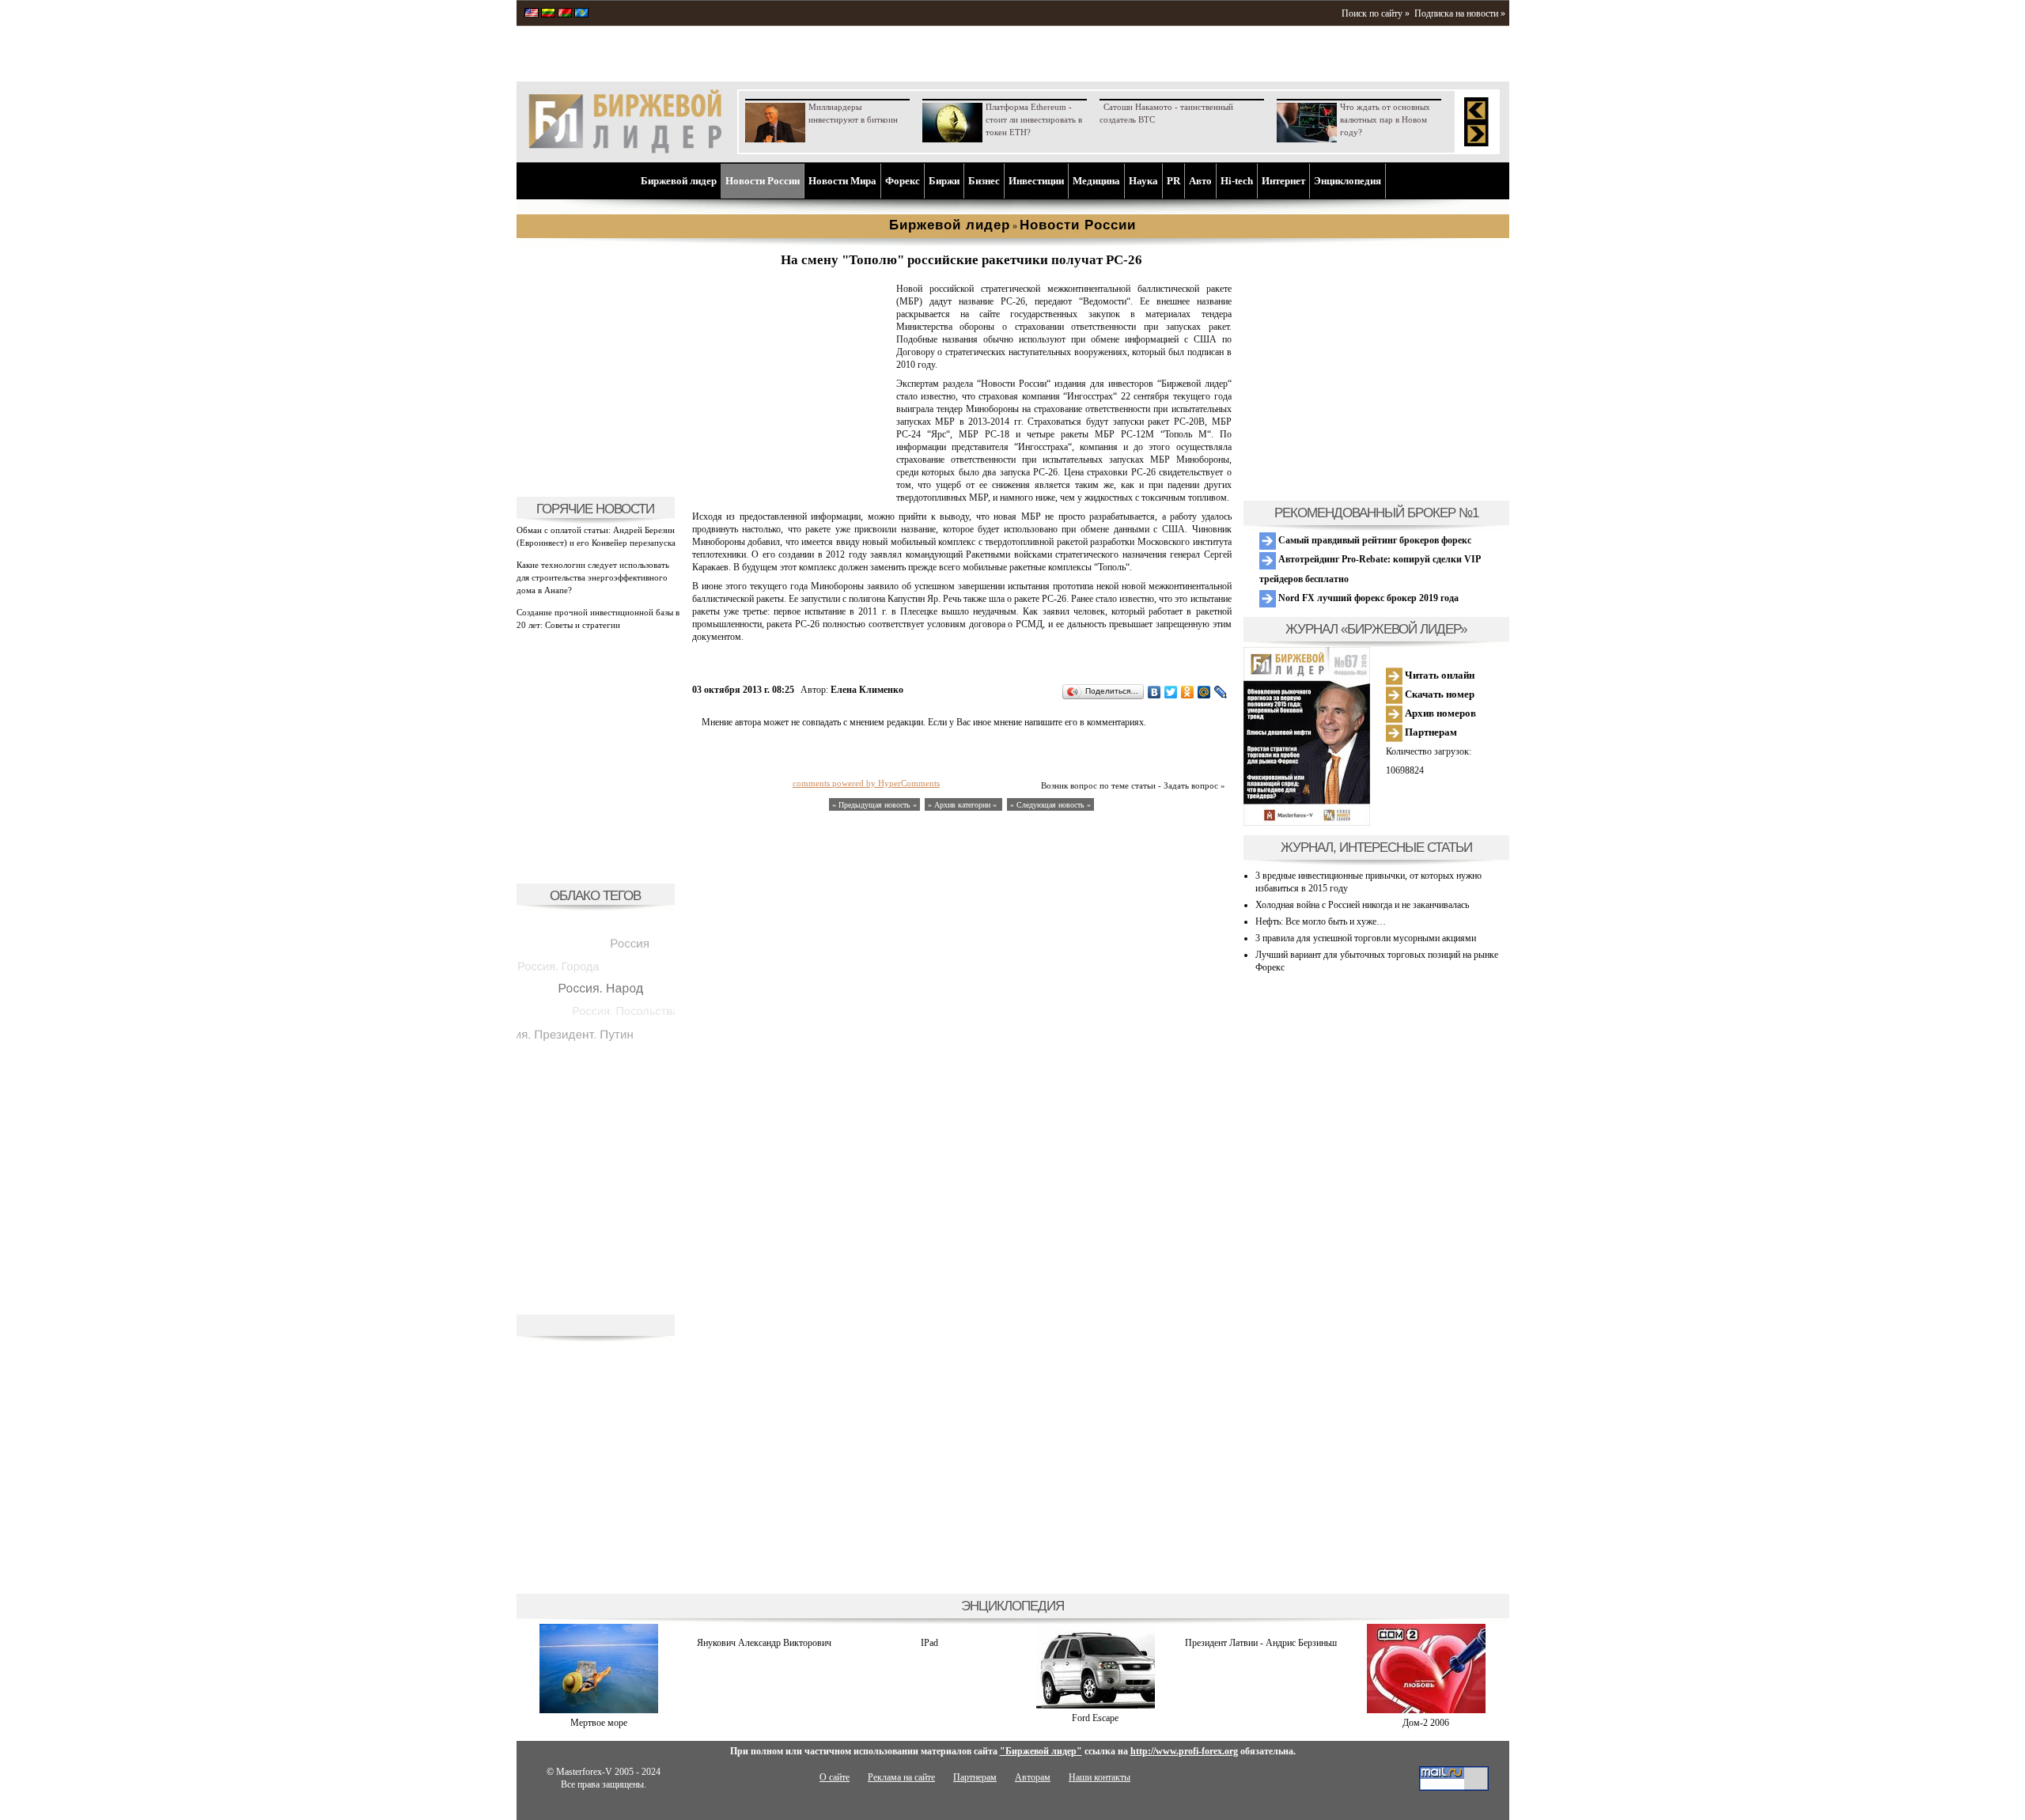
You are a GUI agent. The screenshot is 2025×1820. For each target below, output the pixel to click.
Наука (1143, 181)
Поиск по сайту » (1376, 13)
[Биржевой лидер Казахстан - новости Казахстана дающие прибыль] (581, 14)
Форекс (903, 181)
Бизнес (984, 181)
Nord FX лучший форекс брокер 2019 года (1367, 598)
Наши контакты (1100, 1777)
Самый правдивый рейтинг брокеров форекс (1374, 540)
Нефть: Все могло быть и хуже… (1321, 921)
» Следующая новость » (1050, 805)
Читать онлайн (1438, 675)
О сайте (835, 1777)
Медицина (1096, 181)
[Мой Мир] (1204, 692)
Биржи (944, 181)
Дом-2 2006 (1426, 1723)
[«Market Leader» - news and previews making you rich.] (532, 14)
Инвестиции (1036, 181)
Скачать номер (1438, 694)
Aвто (1200, 181)
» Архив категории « (963, 805)
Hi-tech (1237, 181)
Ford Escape (1095, 1718)
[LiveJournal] (1221, 692)
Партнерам (1430, 732)
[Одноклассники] (1188, 692)
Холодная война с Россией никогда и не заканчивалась (1362, 905)
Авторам (1033, 1777)
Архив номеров (1439, 713)
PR (1173, 181)
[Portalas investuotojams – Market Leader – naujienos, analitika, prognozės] (548, 14)
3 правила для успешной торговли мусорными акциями (1366, 938)
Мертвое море (599, 1723)
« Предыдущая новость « (874, 805)
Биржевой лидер (679, 181)
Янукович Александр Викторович (764, 1643)
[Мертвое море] (599, 1710)
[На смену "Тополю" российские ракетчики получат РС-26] (791, 479)
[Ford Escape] (1096, 1705)
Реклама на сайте (901, 1777)
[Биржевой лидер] (625, 150)
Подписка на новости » (1460, 13)
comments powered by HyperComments (866, 783)
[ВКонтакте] (1154, 692)
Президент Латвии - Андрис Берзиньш (1261, 1643)
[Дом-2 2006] (1426, 1710)
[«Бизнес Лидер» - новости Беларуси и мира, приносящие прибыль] (565, 14)
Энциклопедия (1347, 181)
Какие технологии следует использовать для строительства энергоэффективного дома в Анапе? (593, 577)
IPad (929, 1643)
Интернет (1283, 181)
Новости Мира (842, 181)
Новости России (763, 181)
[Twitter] (1171, 692)
